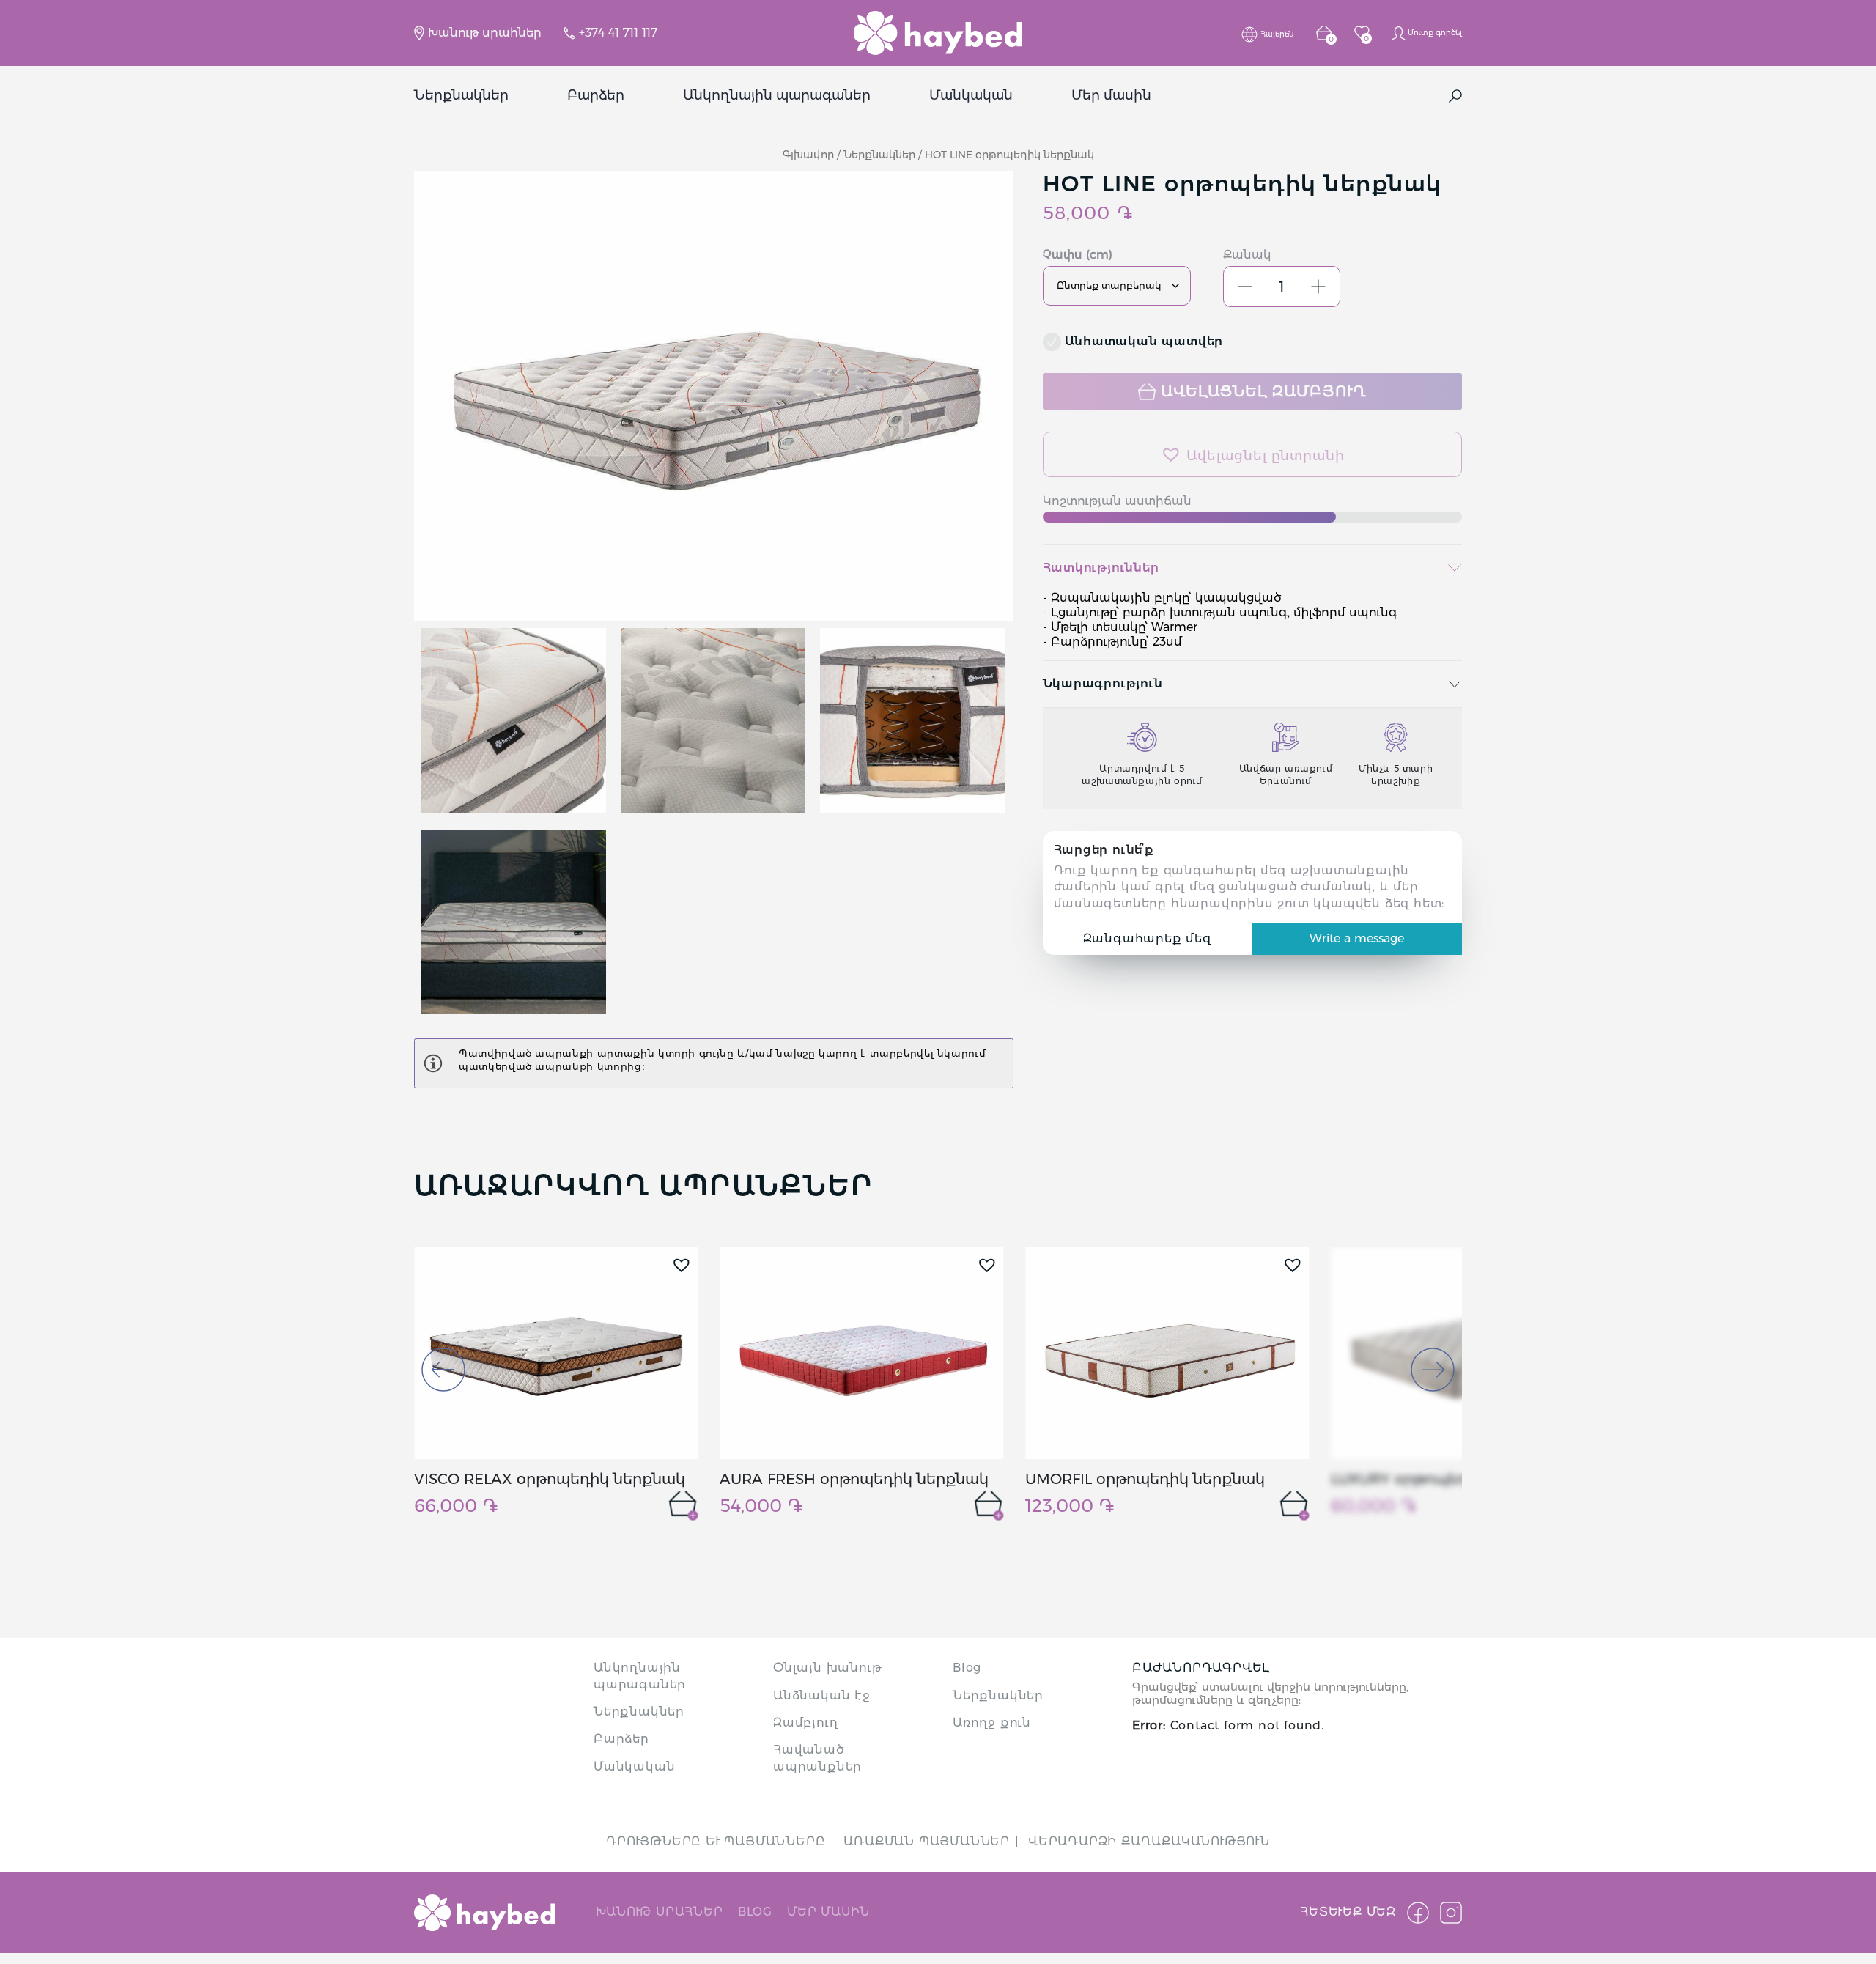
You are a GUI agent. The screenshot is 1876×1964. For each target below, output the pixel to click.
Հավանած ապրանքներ (817, 1758)
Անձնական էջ (822, 1695)
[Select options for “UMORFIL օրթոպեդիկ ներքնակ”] (1294, 1506)
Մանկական (971, 96)
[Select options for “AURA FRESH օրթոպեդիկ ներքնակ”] (989, 1506)
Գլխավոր (808, 155)
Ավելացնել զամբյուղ (1263, 391)
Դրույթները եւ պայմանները (716, 1841)
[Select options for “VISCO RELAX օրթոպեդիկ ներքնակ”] (683, 1506)
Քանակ (1247, 255)
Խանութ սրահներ (485, 33)
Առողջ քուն (992, 1723)
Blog (967, 1668)
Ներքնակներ (461, 96)
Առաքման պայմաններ (927, 1841)
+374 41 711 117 (618, 33)
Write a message (1357, 938)
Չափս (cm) (1078, 255)
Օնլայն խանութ (827, 1668)
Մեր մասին (1111, 96)
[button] (1253, 454)
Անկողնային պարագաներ (777, 96)
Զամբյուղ (805, 1723)
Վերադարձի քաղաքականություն (1149, 1841)
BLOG (755, 1912)
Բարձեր (596, 96)
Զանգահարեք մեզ (1147, 938)
